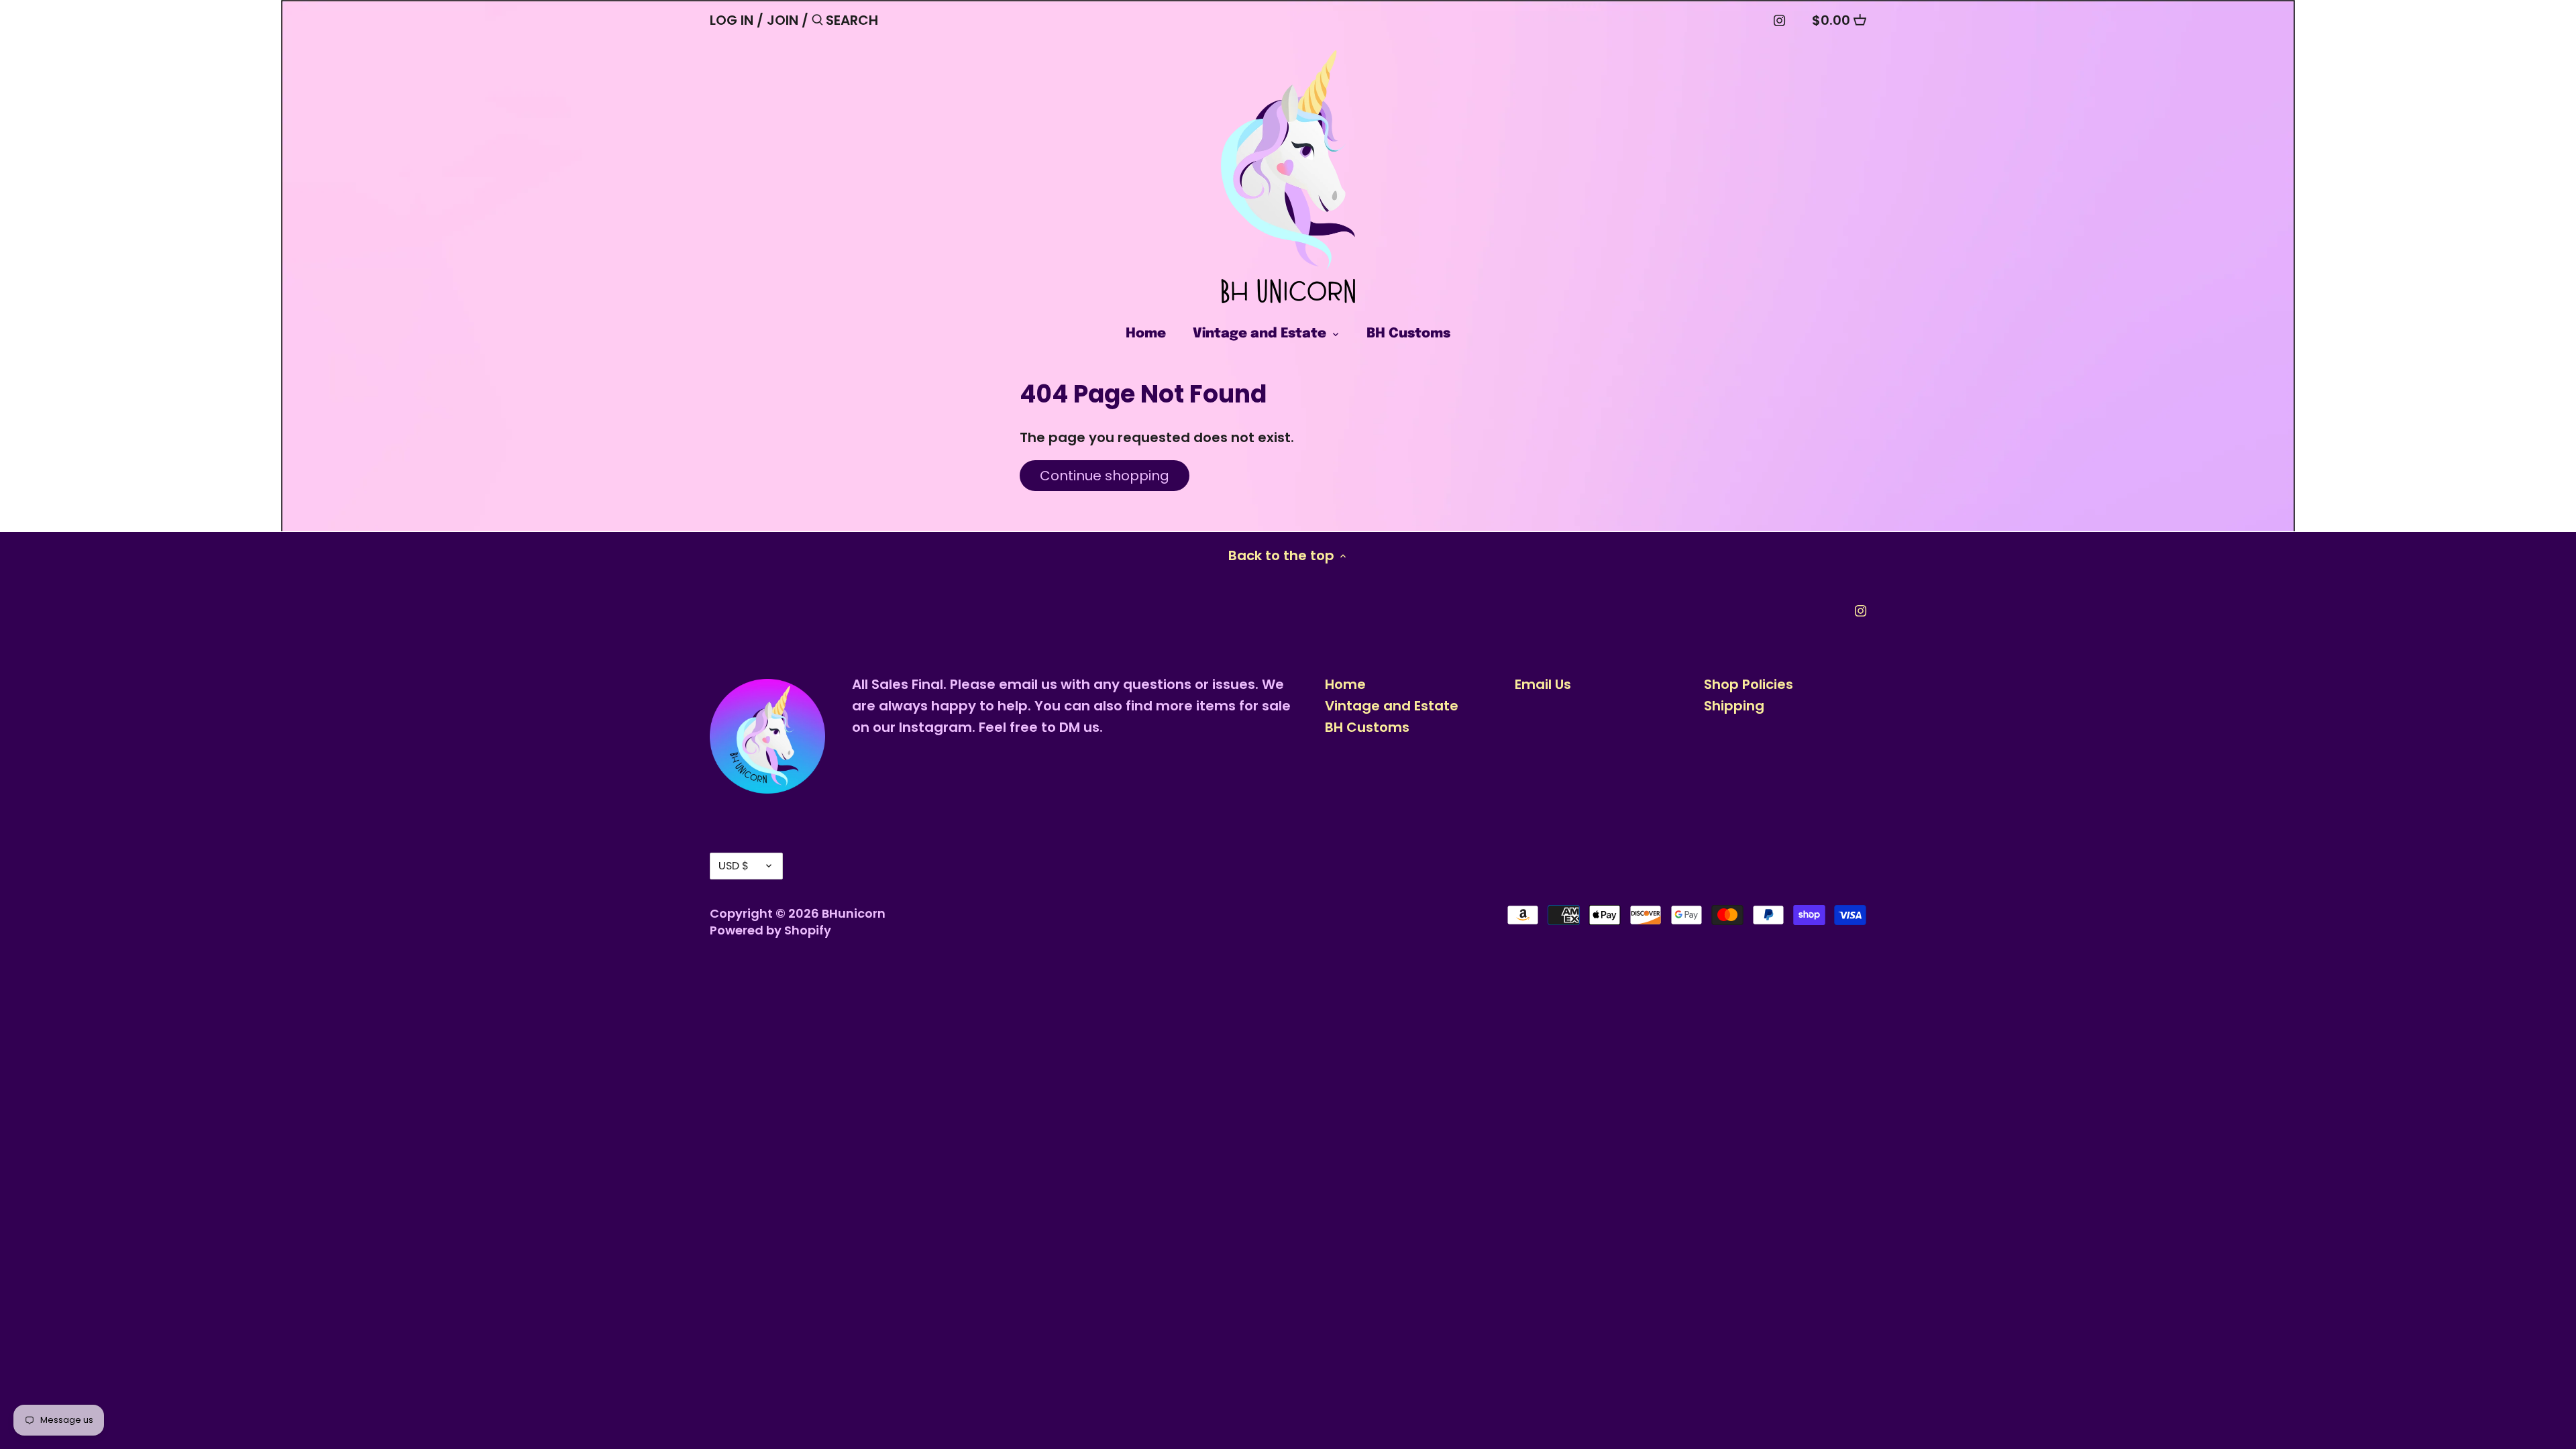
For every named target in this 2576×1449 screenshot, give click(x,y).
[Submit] (817, 22)
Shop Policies (1749, 684)
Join (783, 20)
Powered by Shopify (770, 930)
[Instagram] (1779, 19)
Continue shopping (1105, 476)
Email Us (1543, 684)
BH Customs (1367, 727)
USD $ (734, 866)
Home (1345, 684)
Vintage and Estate (1392, 706)
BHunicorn (854, 913)
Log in (732, 20)
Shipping (1734, 706)
